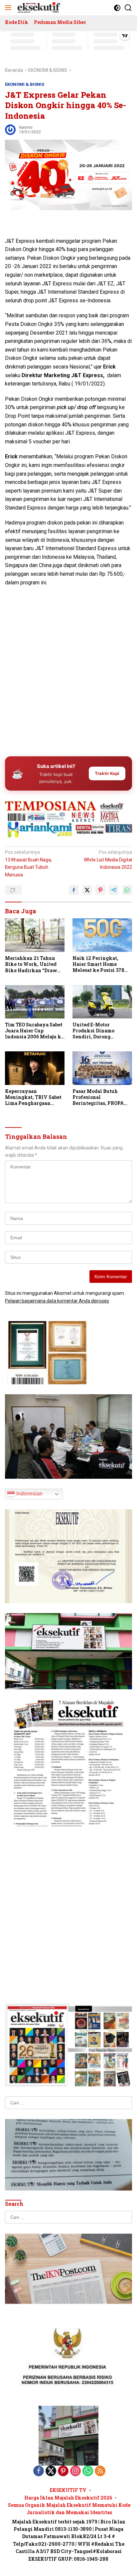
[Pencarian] (128, 8)
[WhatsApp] (88, 2471)
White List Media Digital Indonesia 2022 (108, 860)
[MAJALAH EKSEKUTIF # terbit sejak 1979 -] (68, 2435)
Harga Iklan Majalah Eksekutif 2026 (68, 2498)
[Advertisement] (68, 677)
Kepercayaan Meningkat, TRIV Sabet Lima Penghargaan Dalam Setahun (33, 1097)
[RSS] (100, 2471)
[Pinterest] (63, 2471)
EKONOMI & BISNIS (25, 84)
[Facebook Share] (74, 890)
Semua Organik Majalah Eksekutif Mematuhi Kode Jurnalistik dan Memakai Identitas (69, 2509)
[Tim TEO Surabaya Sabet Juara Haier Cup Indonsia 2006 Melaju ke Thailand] (35, 1002)
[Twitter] (51, 2471)
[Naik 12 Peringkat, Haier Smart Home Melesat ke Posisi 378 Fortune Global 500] (102, 935)
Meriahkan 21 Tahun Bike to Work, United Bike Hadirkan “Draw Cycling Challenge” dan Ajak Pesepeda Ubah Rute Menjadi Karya (34, 964)
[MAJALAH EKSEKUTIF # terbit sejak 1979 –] (38, 8)
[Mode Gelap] (117, 8)
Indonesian (29, 1494)
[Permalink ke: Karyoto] (10, 129)
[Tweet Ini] (87, 890)
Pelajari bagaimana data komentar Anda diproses (57, 1301)
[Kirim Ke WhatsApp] (127, 890)
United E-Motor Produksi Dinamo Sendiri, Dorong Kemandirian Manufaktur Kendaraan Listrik (101, 1031)
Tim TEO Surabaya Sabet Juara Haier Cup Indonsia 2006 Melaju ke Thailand (34, 1031)
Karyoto (26, 127)
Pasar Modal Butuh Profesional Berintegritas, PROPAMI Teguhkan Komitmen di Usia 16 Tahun (102, 1097)
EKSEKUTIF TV (68, 2490)
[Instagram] (75, 2471)
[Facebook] (39, 2471)
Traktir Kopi (107, 773)
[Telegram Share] (114, 890)
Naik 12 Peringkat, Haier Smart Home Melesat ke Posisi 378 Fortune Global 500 (98, 964)
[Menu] (9, 8)
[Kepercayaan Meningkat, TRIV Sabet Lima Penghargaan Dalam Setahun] (35, 1068)
